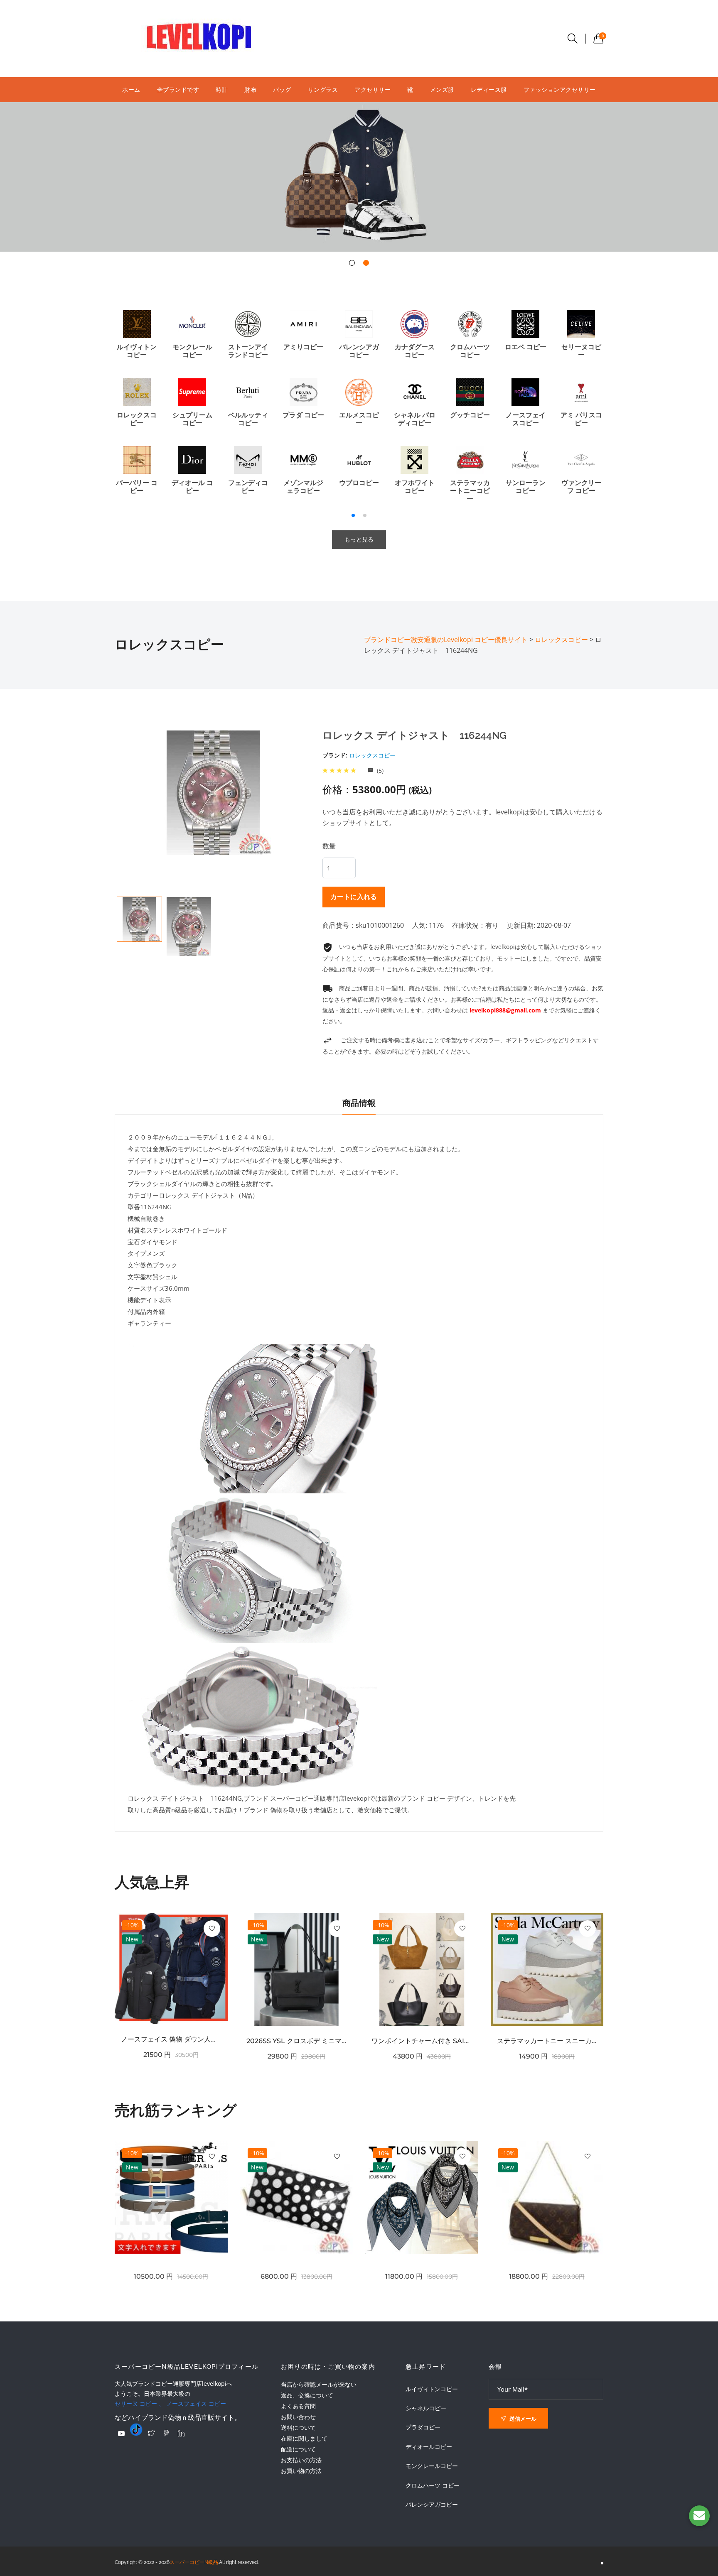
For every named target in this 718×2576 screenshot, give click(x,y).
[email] (699, 2516)
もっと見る (359, 539)
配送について (298, 2449)
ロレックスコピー (372, 755)
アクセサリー (373, 89)
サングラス (323, 89)
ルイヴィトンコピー (432, 2389)
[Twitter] (151, 2433)
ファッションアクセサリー (560, 89)
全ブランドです (178, 89)
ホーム (131, 89)
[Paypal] (121, 2434)
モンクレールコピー (432, 2466)
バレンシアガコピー (432, 2505)
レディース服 (489, 89)
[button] (352, 263)
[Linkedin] (181, 2433)
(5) (379, 771)
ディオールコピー (429, 2447)
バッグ (282, 89)
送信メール (522, 2419)
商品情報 (359, 1103)
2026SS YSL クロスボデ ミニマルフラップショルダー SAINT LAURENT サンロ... (297, 2041)
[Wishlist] (212, 1929)
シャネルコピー (426, 2408)
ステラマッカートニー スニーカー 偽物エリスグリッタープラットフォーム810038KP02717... (547, 2041)
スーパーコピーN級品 (194, 2562)
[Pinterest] (166, 2433)
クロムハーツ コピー (433, 2485)
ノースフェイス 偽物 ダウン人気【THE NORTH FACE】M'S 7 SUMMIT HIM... (171, 2039)
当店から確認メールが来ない (319, 2384)
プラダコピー (423, 2427)
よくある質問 (298, 2406)
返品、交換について (307, 2395)
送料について (298, 2428)
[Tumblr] (136, 2429)
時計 (222, 89)
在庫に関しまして (304, 2438)
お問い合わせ (298, 2417)
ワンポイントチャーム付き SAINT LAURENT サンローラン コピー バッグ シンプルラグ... (422, 2041)
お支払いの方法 (301, 2460)
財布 (250, 89)
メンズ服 (442, 89)
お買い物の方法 (301, 2471)
